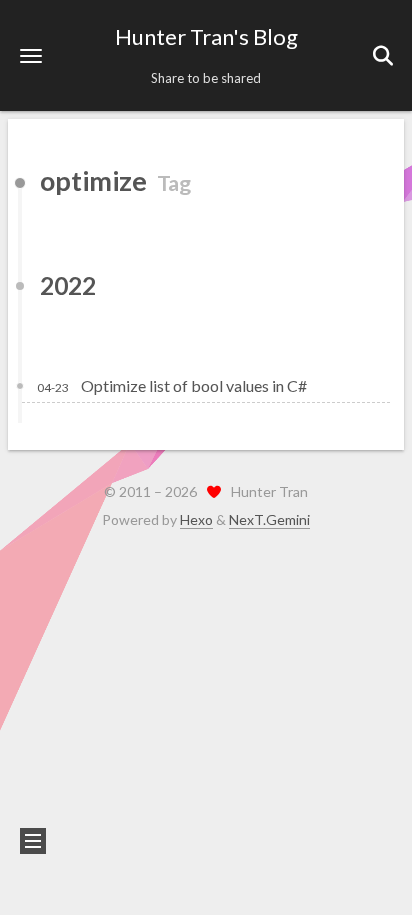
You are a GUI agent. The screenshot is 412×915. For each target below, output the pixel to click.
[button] (31, 55)
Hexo (196, 519)
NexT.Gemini (269, 519)
